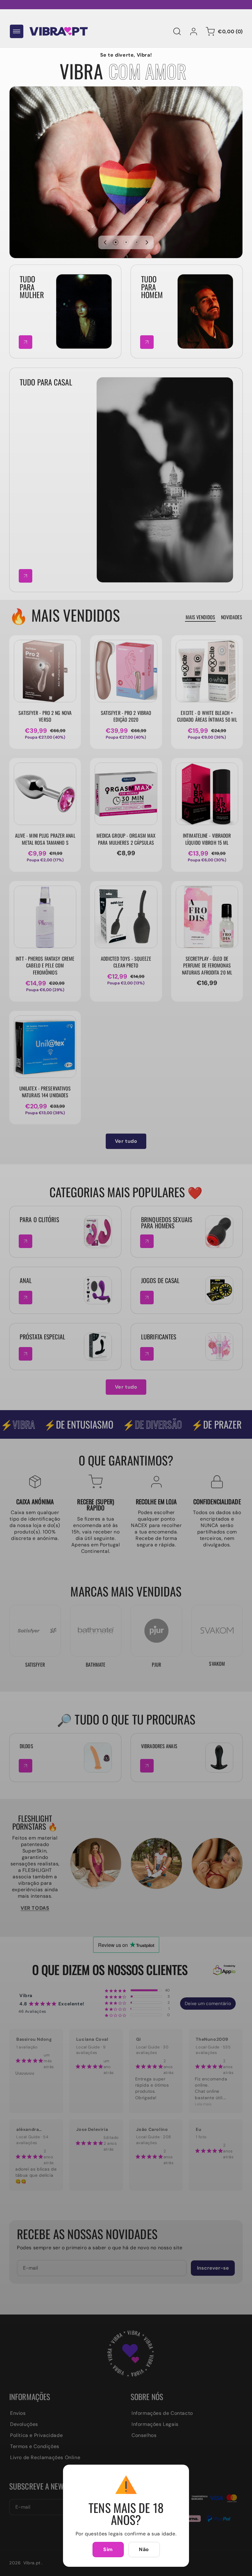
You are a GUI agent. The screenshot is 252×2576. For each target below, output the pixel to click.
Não (144, 2549)
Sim (108, 2549)
